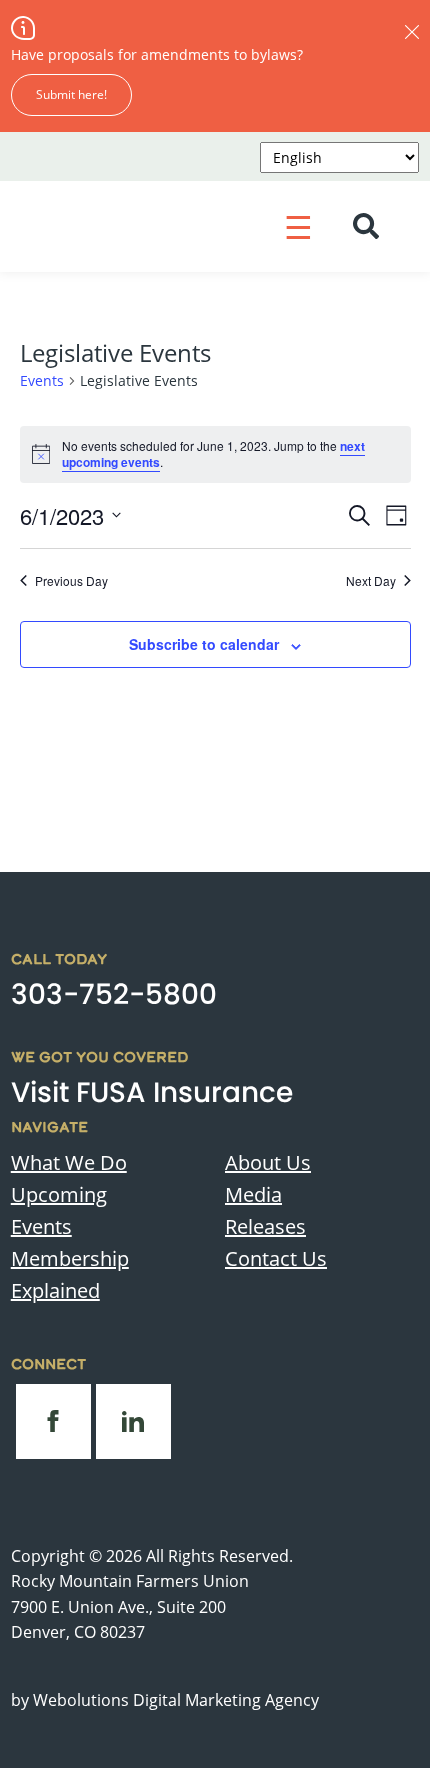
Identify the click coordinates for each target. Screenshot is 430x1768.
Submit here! (71, 94)
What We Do (69, 1162)
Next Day (371, 581)
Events (42, 380)
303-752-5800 (114, 994)
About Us (268, 1162)
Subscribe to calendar (204, 644)
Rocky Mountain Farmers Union (130, 1581)
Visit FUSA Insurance (152, 1092)
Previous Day (71, 581)
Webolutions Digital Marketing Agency (176, 1700)
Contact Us (276, 1258)
